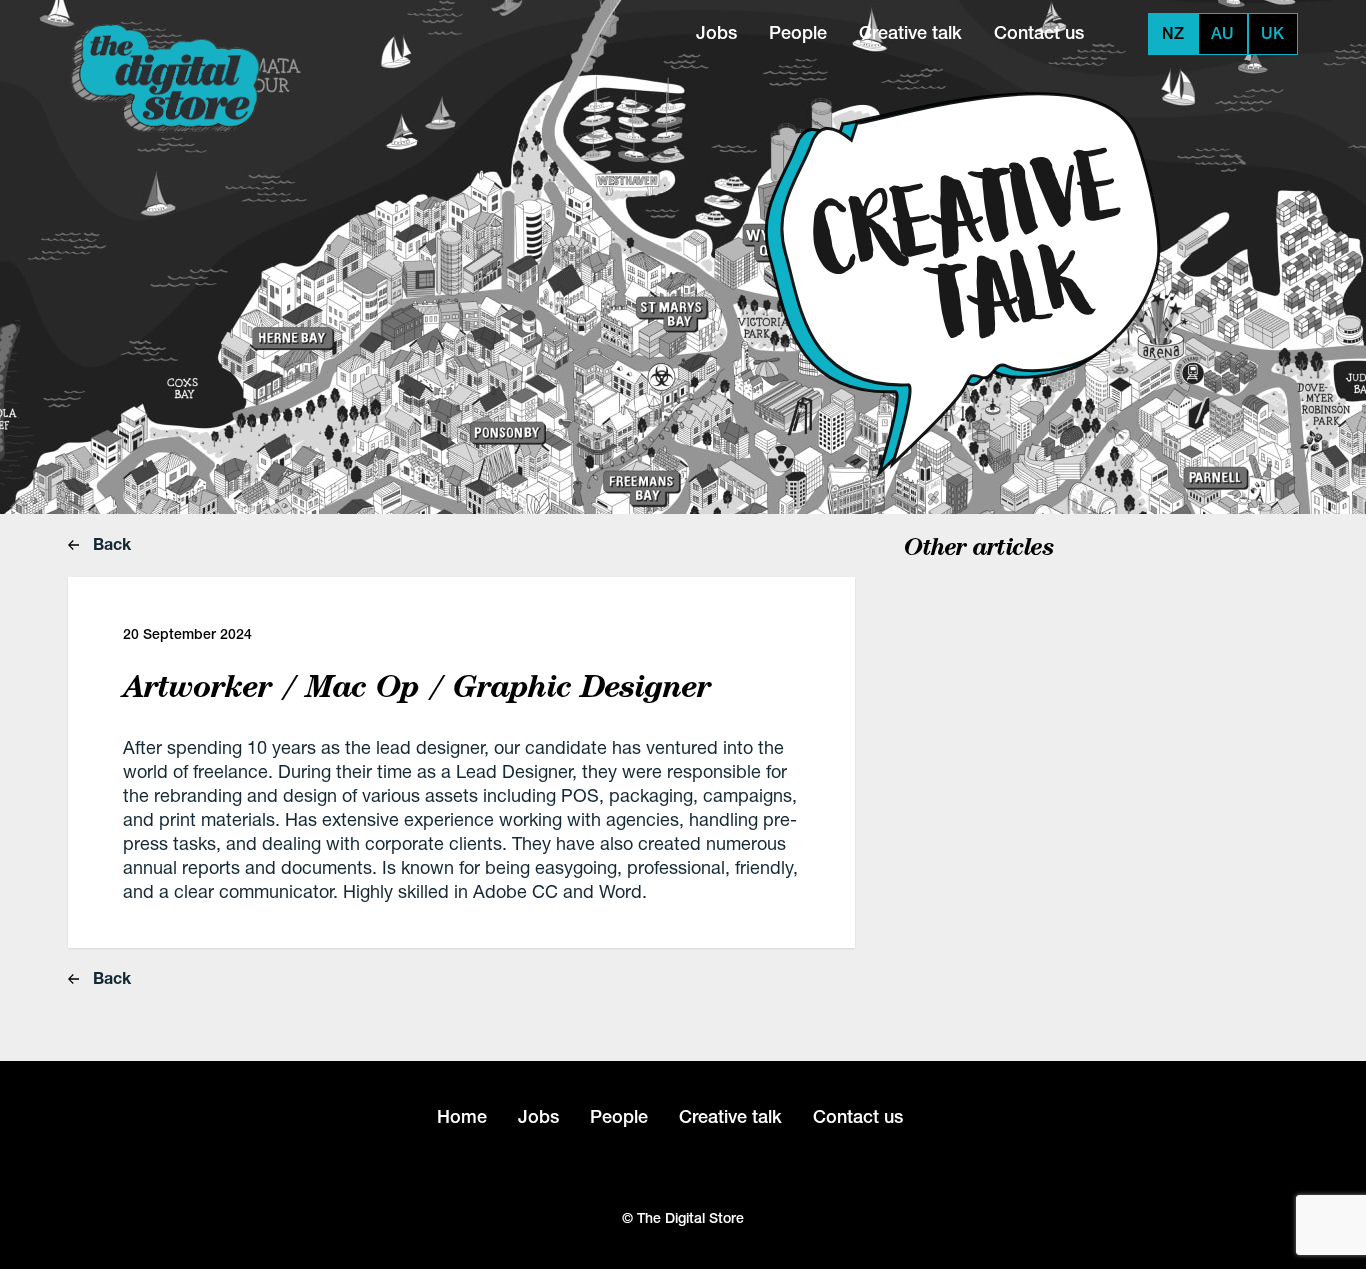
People (798, 32)
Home (462, 1116)
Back (110, 543)
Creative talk (910, 32)
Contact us (1039, 32)
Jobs (716, 32)
